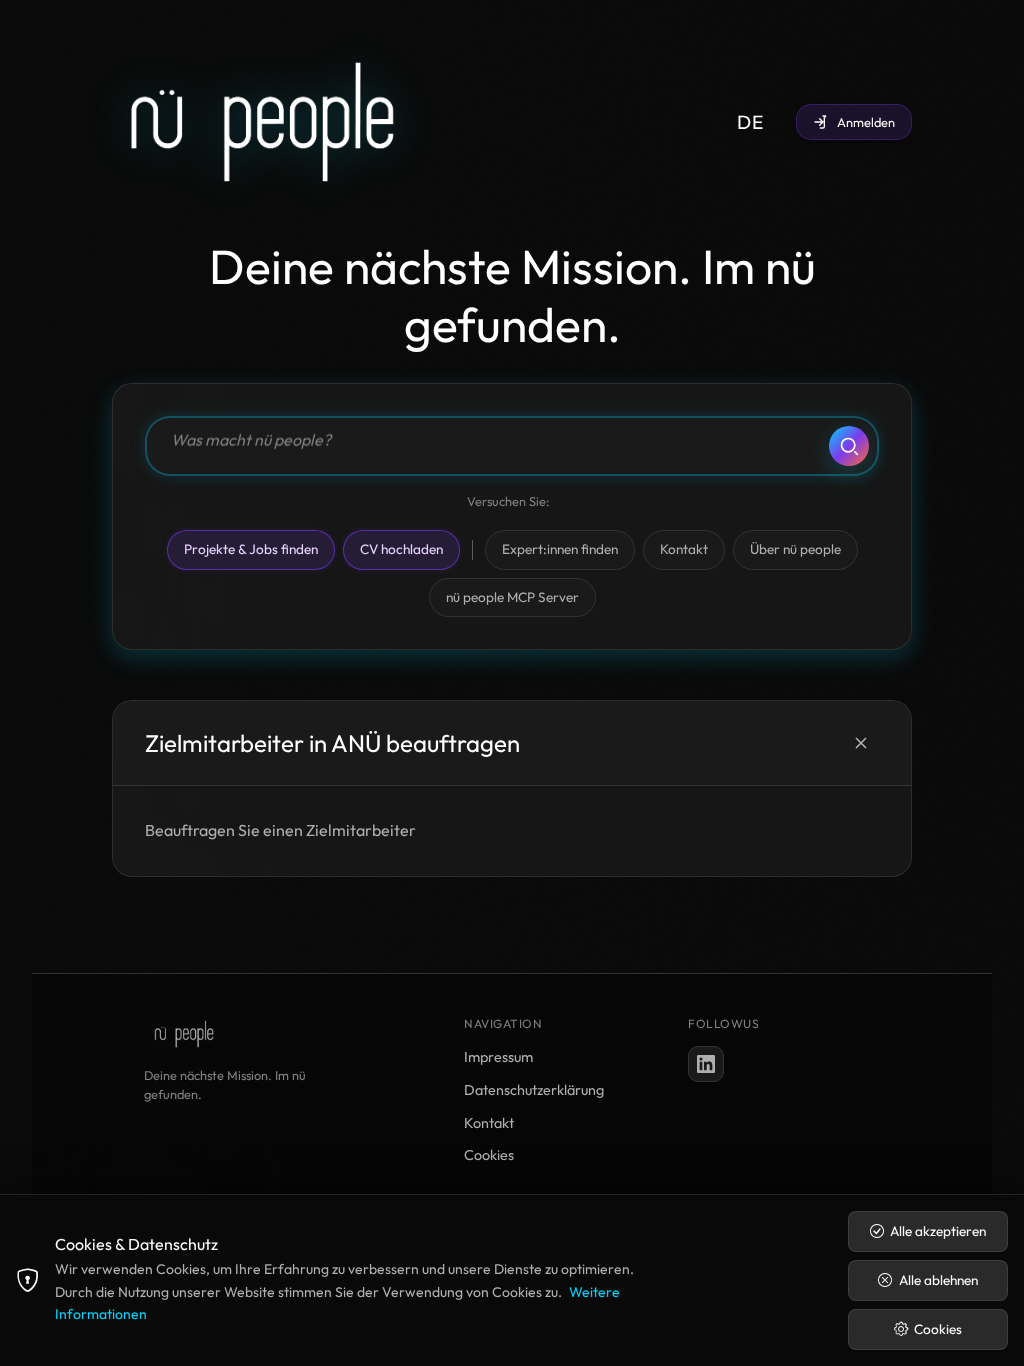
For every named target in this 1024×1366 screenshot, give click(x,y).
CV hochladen (401, 549)
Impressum (498, 1057)
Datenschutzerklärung (534, 1090)
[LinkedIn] (706, 1064)
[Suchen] (849, 446)
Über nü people (795, 549)
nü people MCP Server (512, 597)
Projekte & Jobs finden (251, 549)
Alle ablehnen (938, 1280)
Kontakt (684, 549)
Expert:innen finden (560, 549)
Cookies (489, 1155)
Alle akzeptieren (938, 1231)
